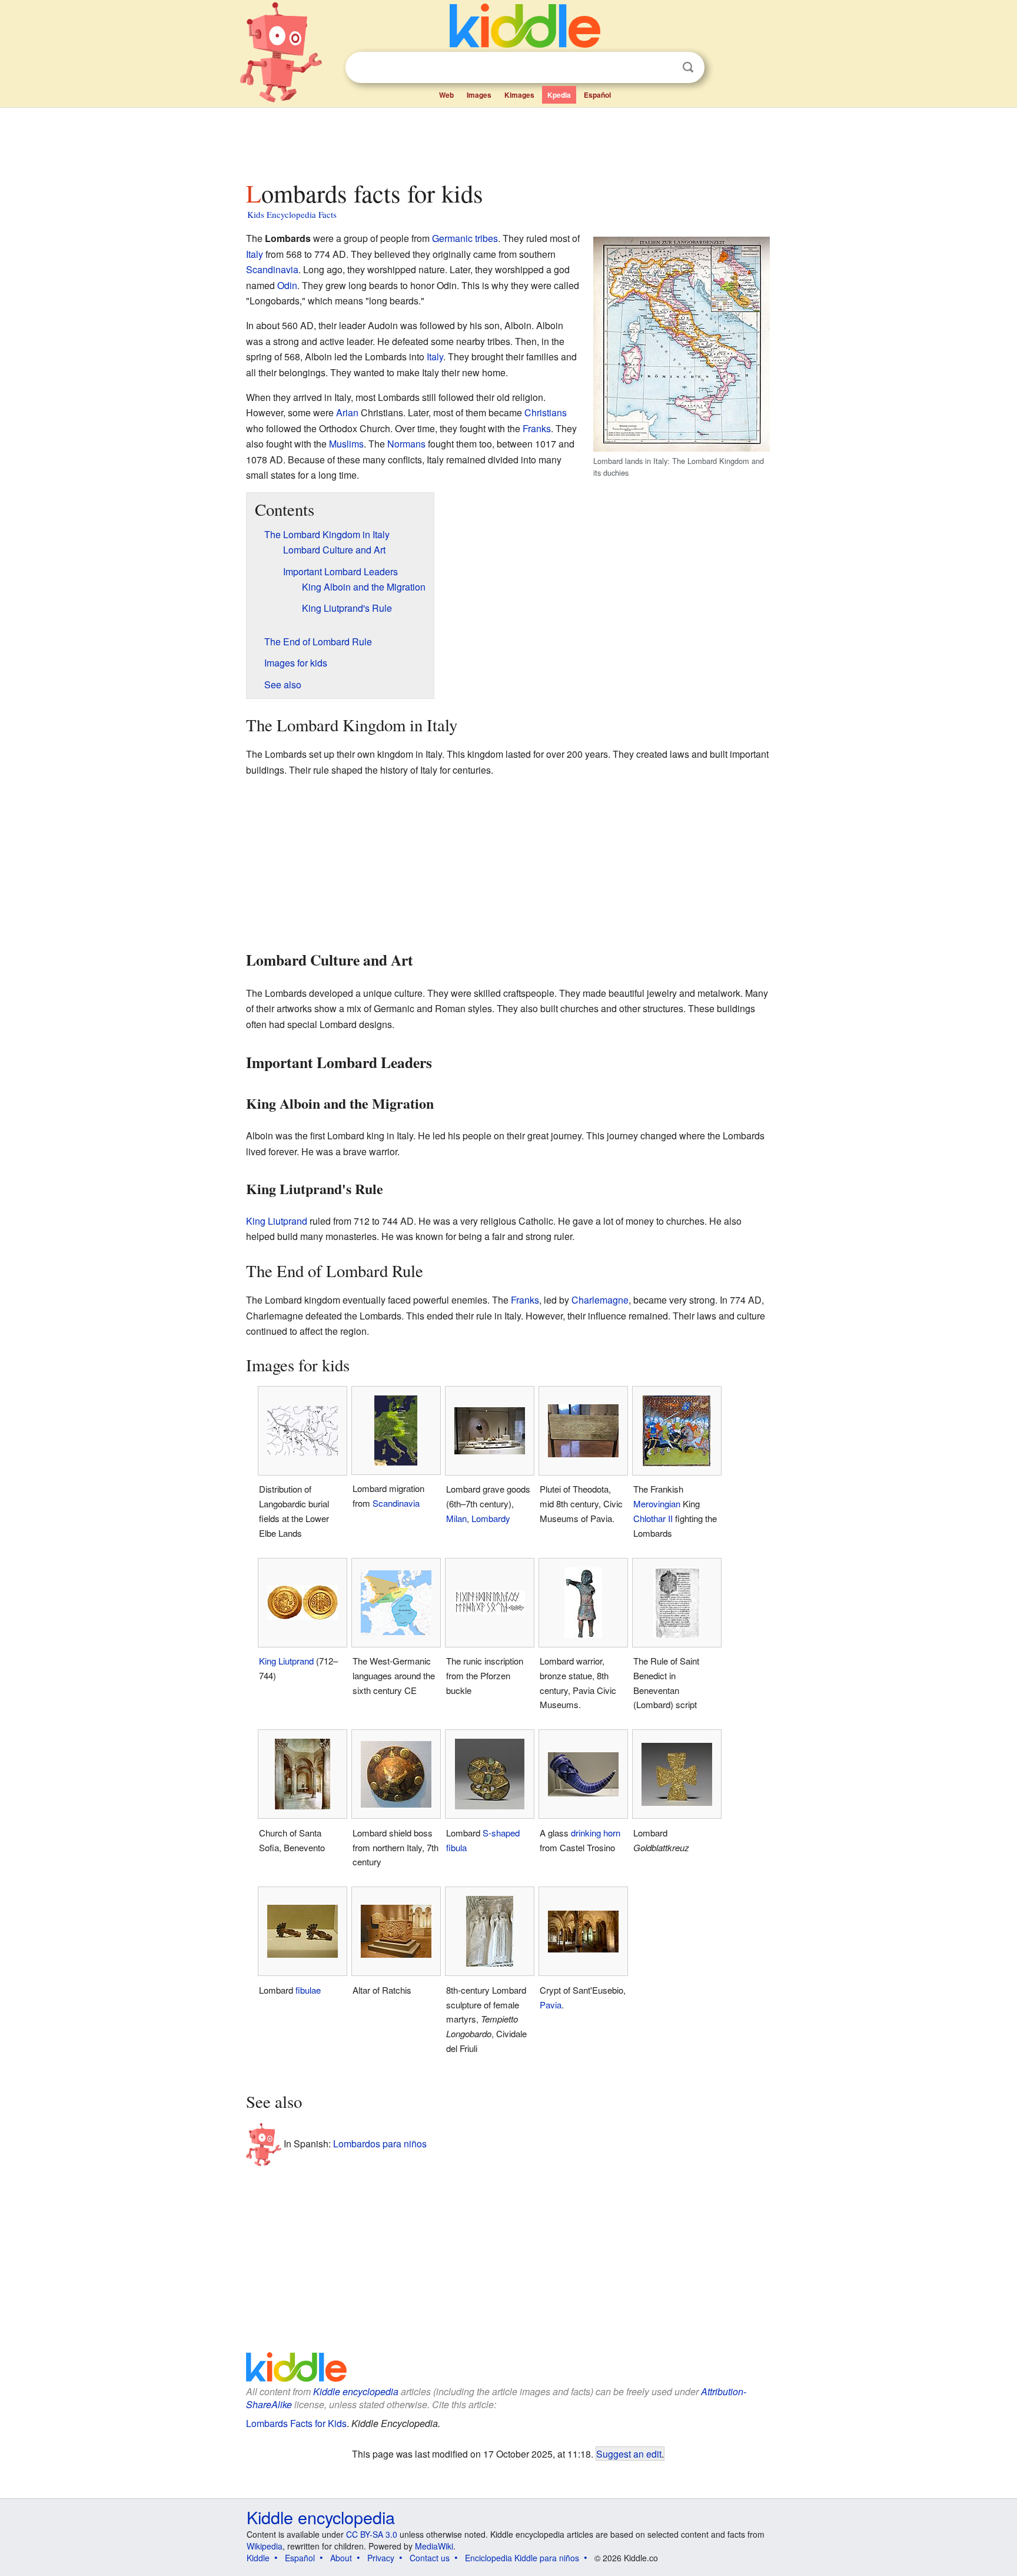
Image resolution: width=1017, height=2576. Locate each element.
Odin (287, 285)
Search (688, 67)
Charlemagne (600, 1300)
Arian (347, 412)
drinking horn (596, 1833)
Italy (255, 254)
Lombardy (491, 1518)
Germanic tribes (465, 238)
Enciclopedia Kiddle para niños (522, 2558)
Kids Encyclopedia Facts (292, 214)
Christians (546, 412)
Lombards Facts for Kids (296, 2423)
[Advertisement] (508, 141)
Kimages (519, 95)
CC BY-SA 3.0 (372, 2534)
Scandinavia (272, 269)
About (341, 2558)
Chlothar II (653, 1518)
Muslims (346, 444)
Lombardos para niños (380, 2144)
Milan (456, 1518)
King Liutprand (277, 1221)
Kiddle (258, 2558)
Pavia (551, 2005)
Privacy (381, 2558)
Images (479, 95)
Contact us (430, 2558)
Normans (406, 444)
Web (446, 95)
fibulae (308, 1990)
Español (597, 95)
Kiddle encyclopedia (356, 2391)
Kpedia (559, 95)
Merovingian (657, 1504)
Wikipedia (265, 2546)
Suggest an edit (629, 2454)
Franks (537, 428)
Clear (664, 68)
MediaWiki (434, 2546)
